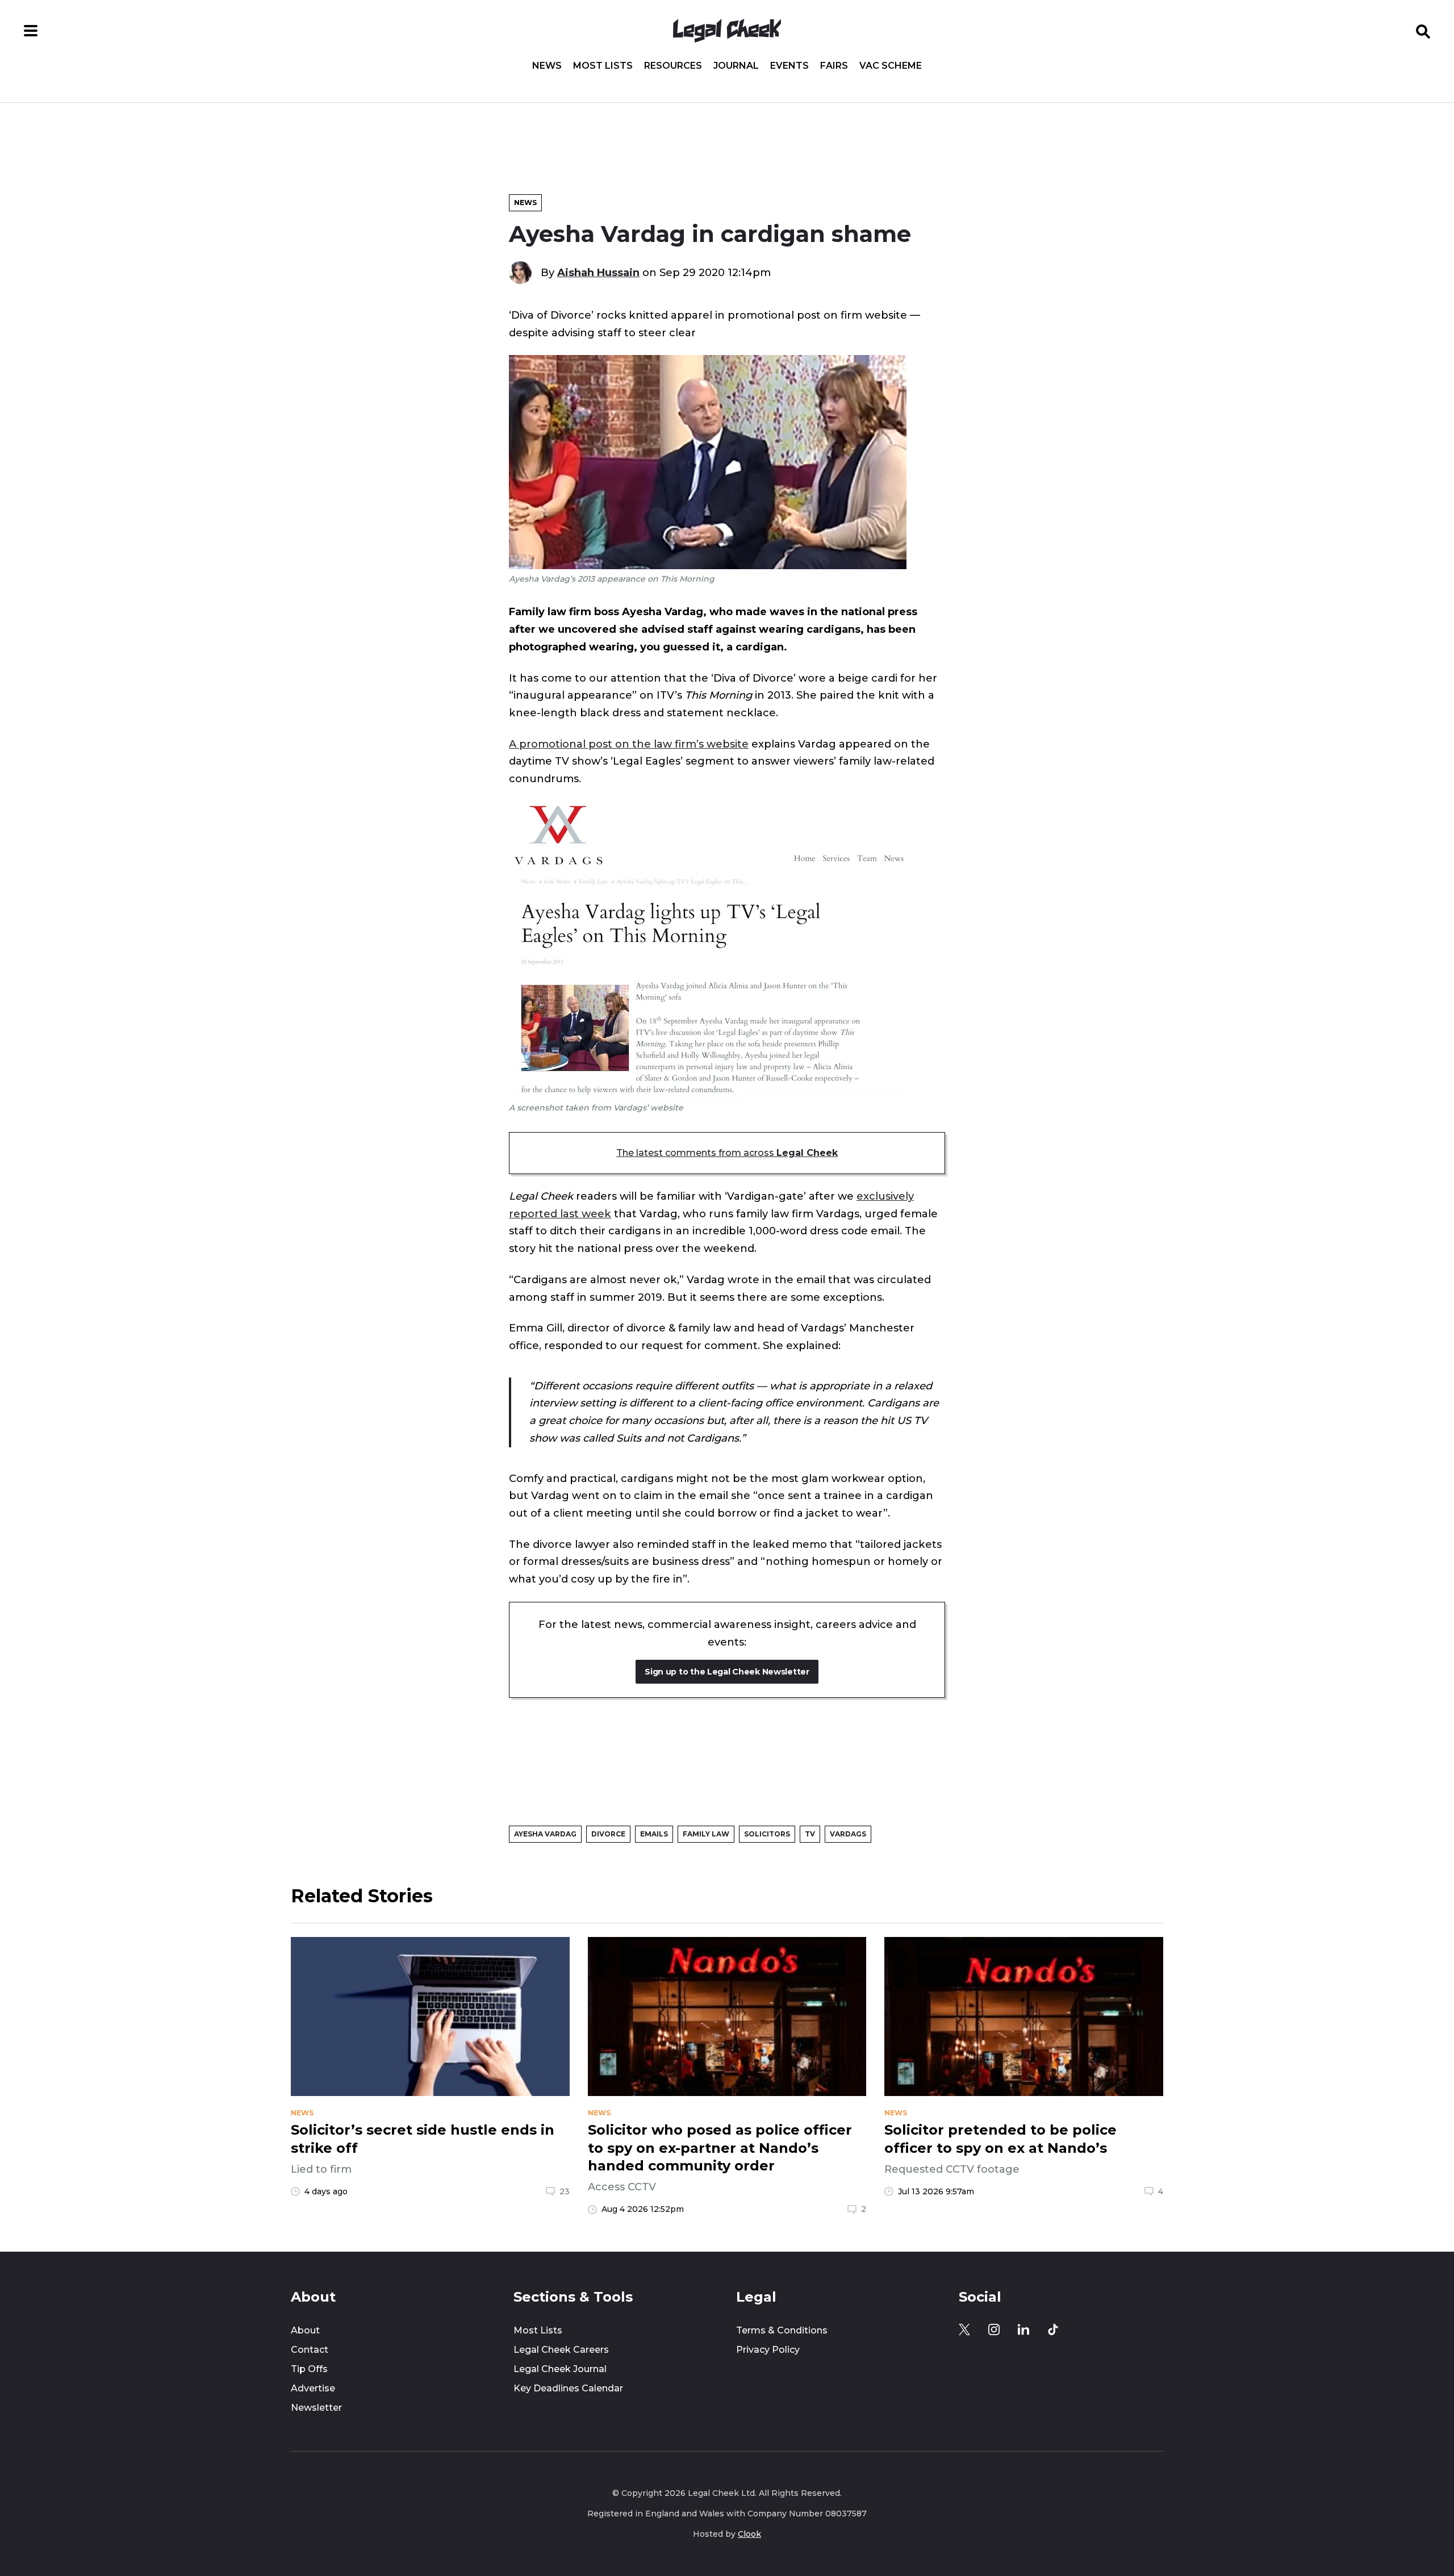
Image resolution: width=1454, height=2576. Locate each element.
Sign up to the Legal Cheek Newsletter (727, 1672)
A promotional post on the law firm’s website (629, 744)
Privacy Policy (768, 2350)
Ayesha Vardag (545, 1834)
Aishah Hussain (598, 272)
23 (565, 2191)
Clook (749, 2534)
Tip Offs (309, 2369)
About (305, 2330)
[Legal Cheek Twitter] (964, 2329)
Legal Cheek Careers (561, 2350)
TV (810, 1834)
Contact (310, 2350)
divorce (608, 1834)
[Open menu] (31, 31)
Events (789, 66)
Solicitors (767, 1834)
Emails (654, 1834)
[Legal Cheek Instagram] (994, 2329)
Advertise (313, 2388)
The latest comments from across (727, 1153)
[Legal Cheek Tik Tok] (1053, 2329)
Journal (736, 66)
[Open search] (1423, 31)
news (302, 2113)
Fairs (834, 66)
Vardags (848, 1834)
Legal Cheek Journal (560, 2369)
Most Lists (603, 66)
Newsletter (316, 2408)
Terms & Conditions (782, 2330)
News (547, 66)
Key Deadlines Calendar (568, 2388)
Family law (706, 1834)
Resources (673, 66)
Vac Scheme (891, 66)
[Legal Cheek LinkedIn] (1023, 2329)
